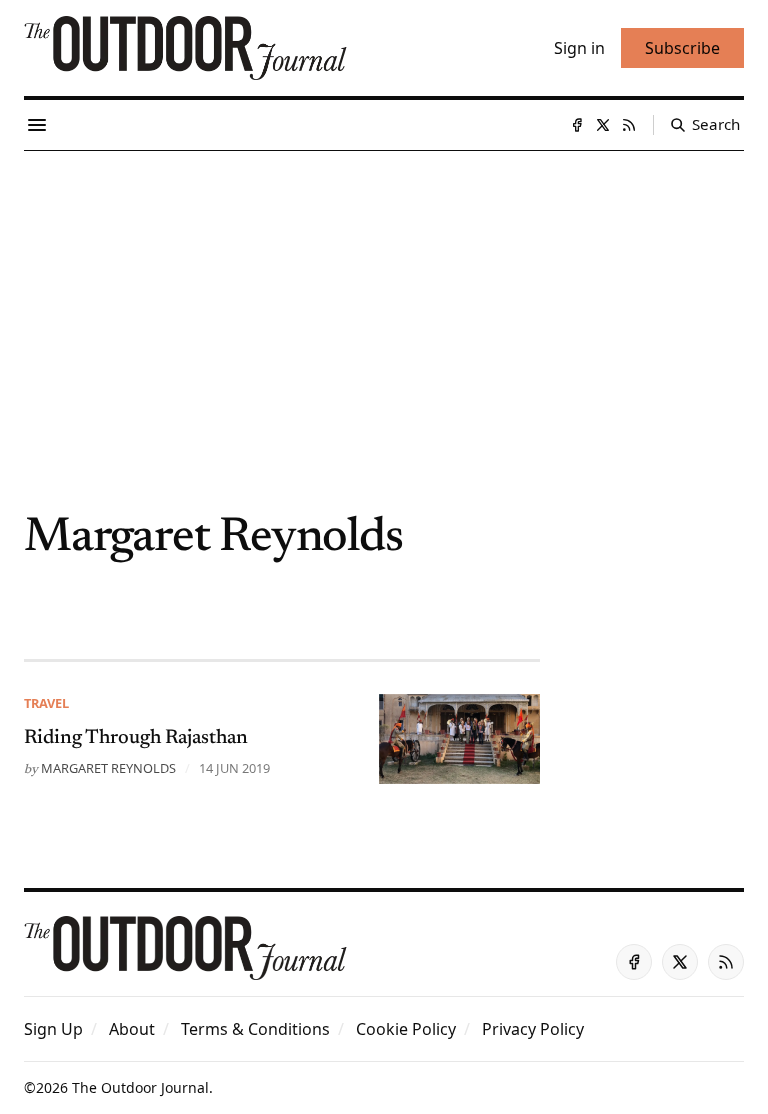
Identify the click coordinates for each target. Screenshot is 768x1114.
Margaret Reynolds (108, 768)
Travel (46, 703)
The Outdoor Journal (140, 1087)
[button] (53, 1029)
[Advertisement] (384, 301)
